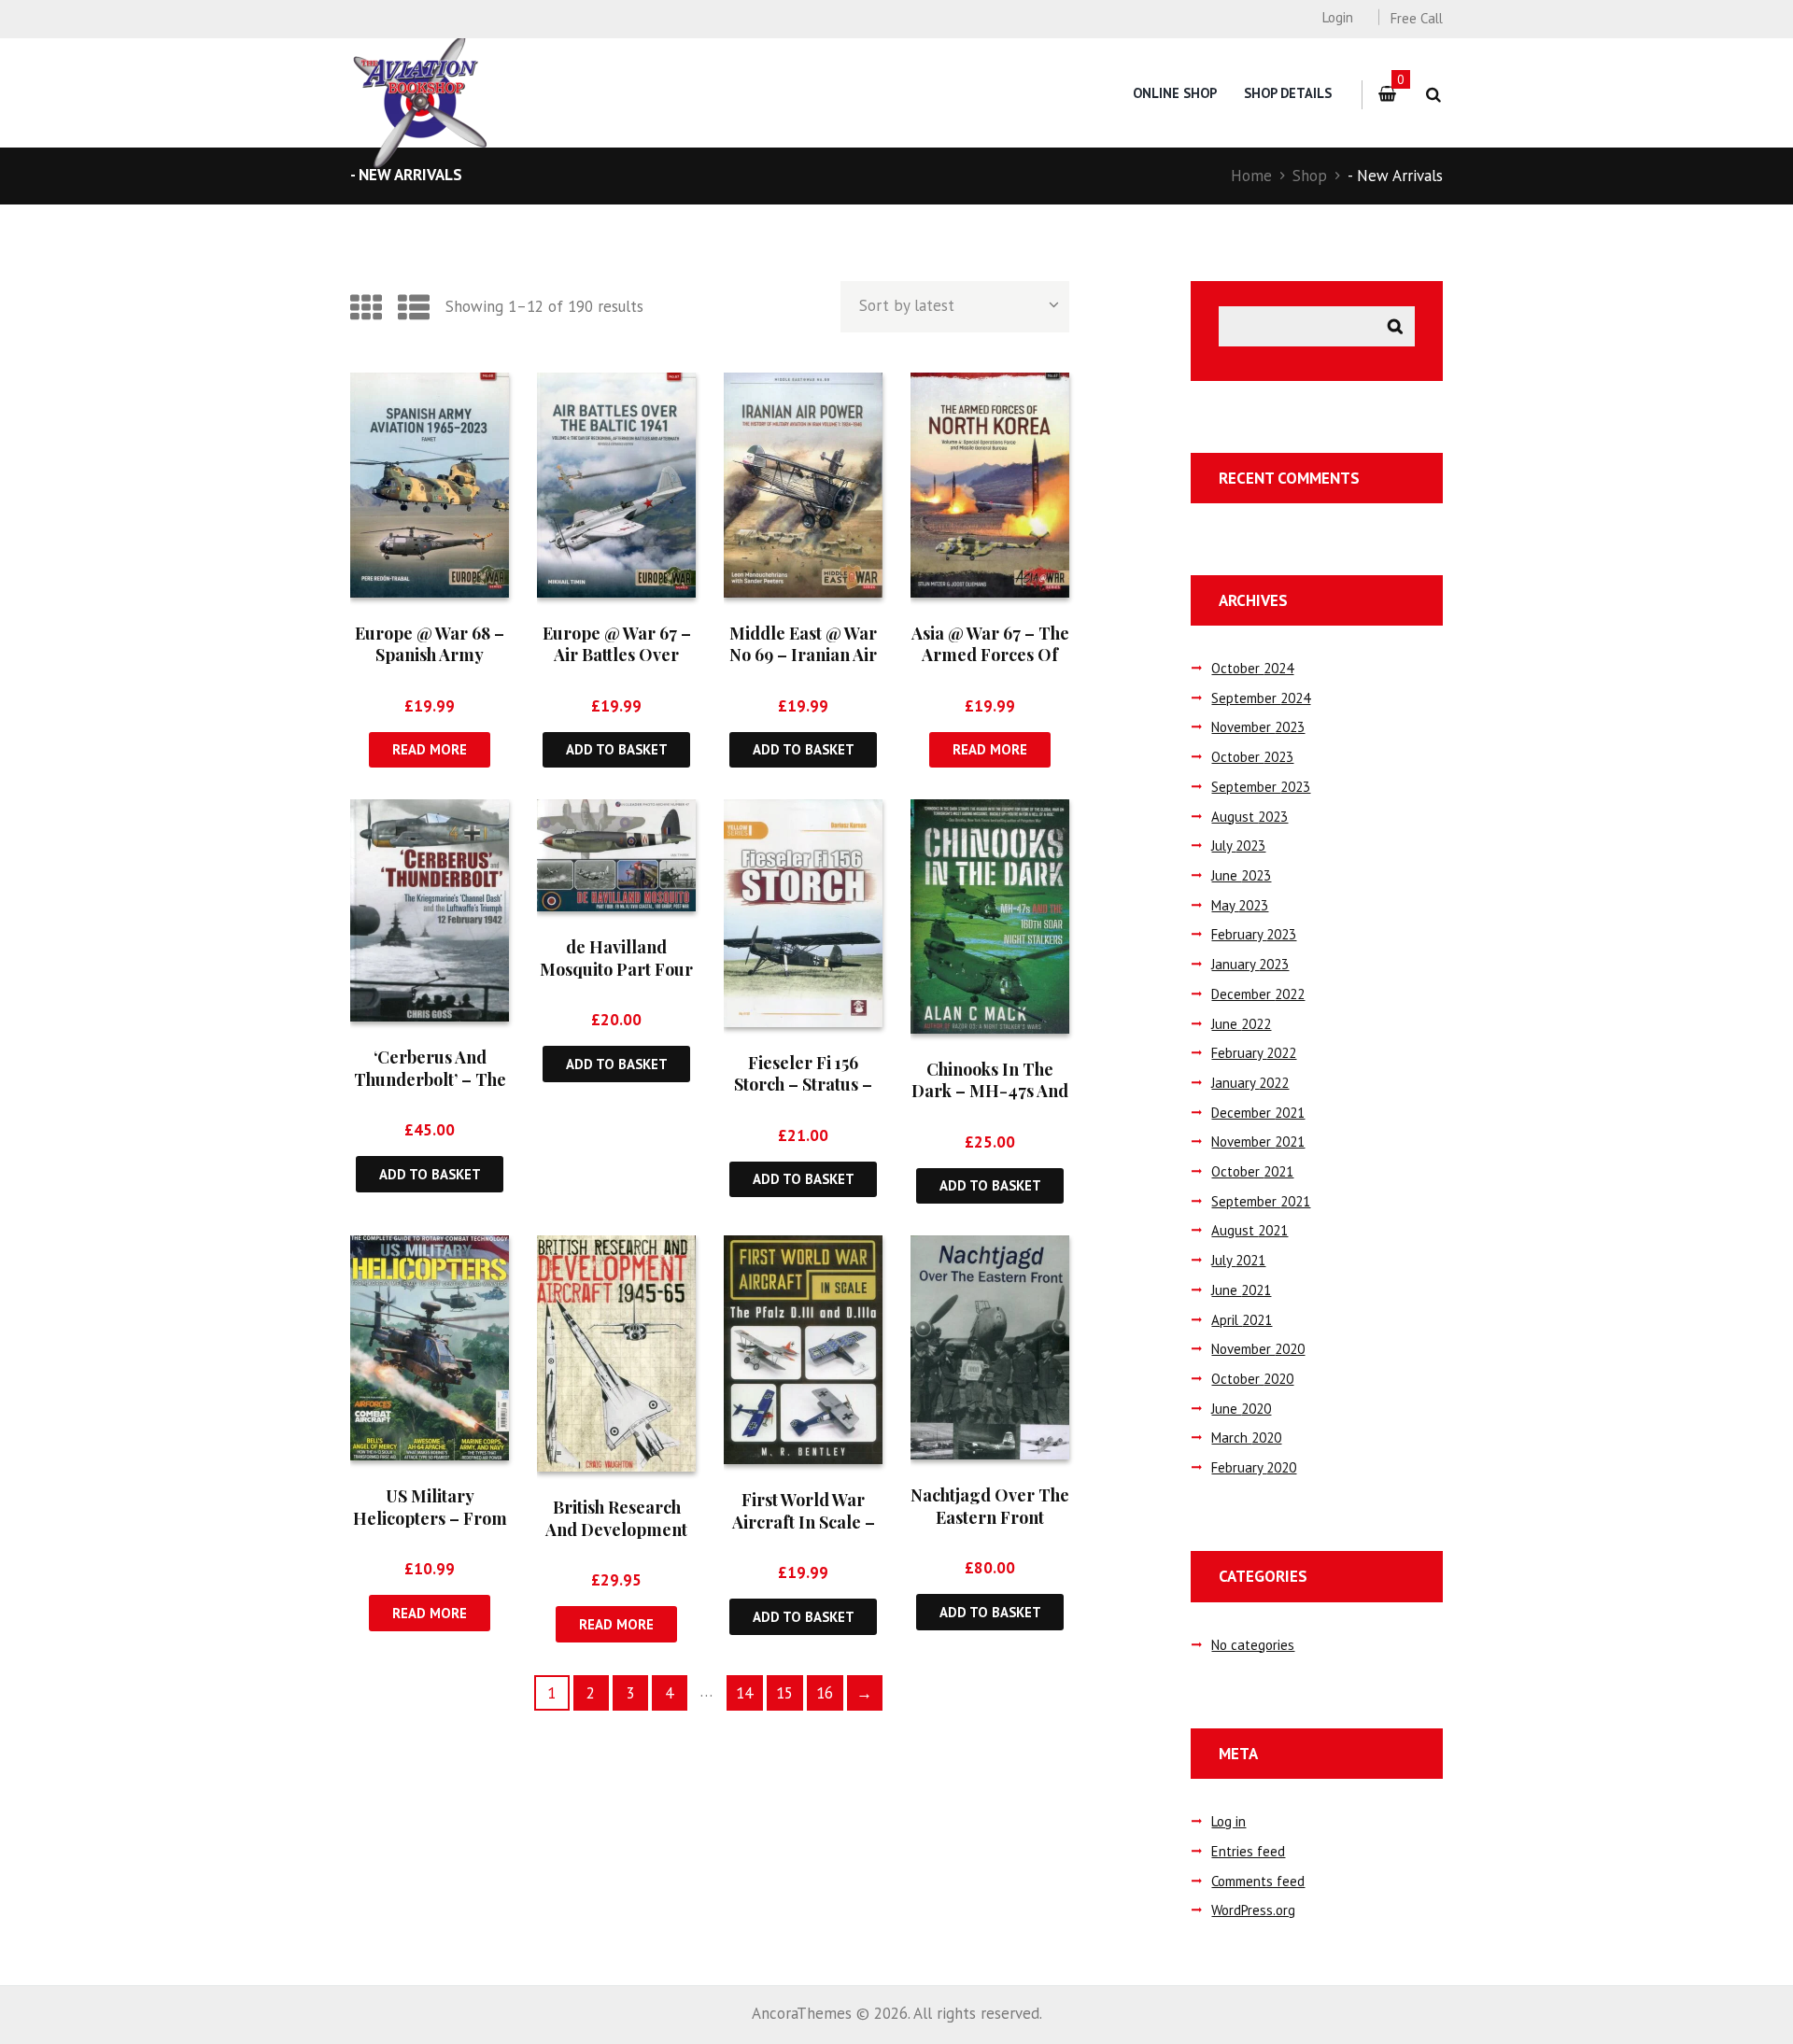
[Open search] (1433, 95)
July (1238, 846)
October (1252, 668)
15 (784, 1693)
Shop (1310, 176)
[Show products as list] (414, 307)
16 (825, 1693)
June (1241, 875)
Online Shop (1175, 93)
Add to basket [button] (617, 749)
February (1254, 934)
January (1250, 964)
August (1249, 817)
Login (1337, 17)
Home (1251, 176)
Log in (1228, 1821)
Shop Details (1288, 93)
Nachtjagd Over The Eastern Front (990, 1506)
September (1261, 698)
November (1258, 727)
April (1242, 1320)
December (1258, 994)
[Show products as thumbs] (366, 307)
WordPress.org (1253, 1910)
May (1240, 905)
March (1246, 1438)
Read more (430, 749)
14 (744, 1693)
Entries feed (1248, 1851)
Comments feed (1258, 1881)
